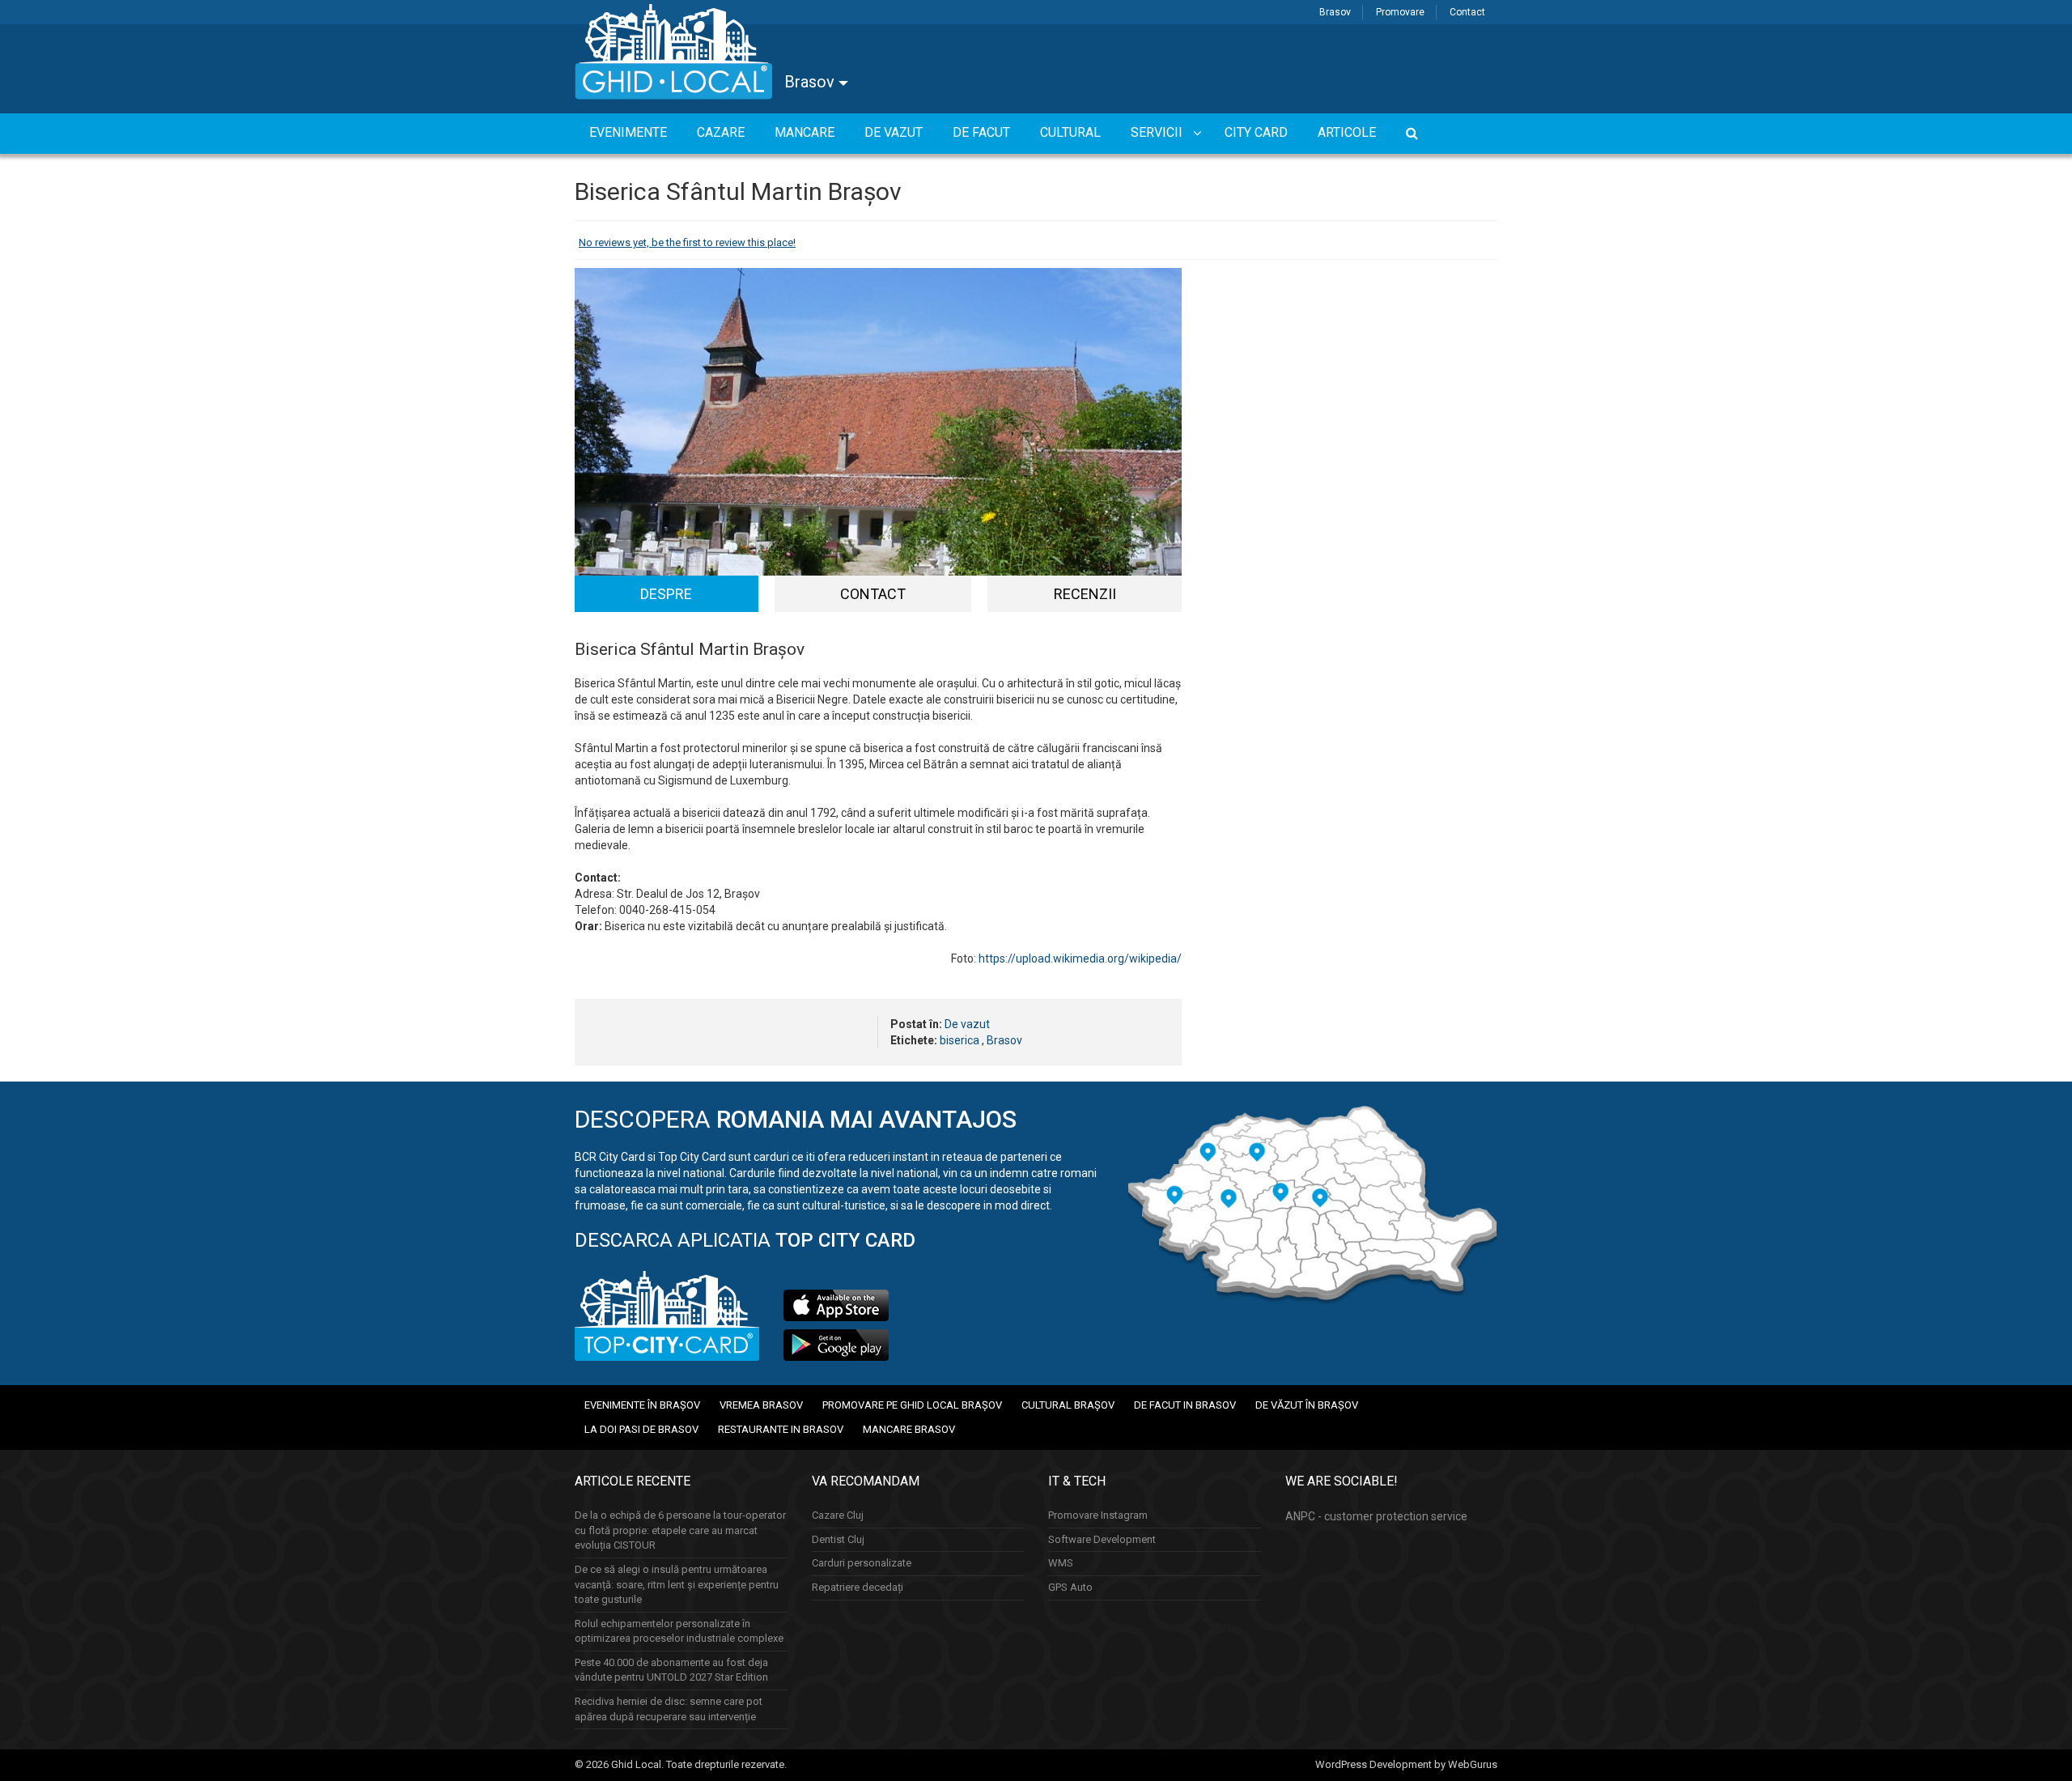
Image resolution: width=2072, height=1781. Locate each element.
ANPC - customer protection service (1376, 1516)
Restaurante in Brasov (781, 1429)
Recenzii (1085, 594)
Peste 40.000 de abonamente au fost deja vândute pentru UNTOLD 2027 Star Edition (671, 1670)
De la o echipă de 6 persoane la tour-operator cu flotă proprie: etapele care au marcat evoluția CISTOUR (680, 1530)
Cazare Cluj (838, 1515)
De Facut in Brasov (1185, 1405)
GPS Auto (1070, 1587)
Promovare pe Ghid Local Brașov (912, 1405)
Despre (666, 594)
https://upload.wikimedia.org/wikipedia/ (1080, 959)
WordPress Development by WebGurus (1406, 1764)
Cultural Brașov (1068, 1405)
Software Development (1102, 1539)
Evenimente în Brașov (642, 1405)
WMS (1061, 1563)
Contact (1467, 12)
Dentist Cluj (838, 1539)
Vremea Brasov (761, 1405)
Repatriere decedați (858, 1587)
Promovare (1400, 12)
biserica (960, 1040)
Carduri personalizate (862, 1563)
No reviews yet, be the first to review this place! (687, 242)
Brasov (1335, 12)
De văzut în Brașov (1307, 1405)
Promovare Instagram (1098, 1515)
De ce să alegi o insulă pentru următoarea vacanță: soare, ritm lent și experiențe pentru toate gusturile (677, 1584)
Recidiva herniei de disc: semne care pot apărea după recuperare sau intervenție (669, 1709)
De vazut (967, 1024)
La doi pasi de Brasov (641, 1429)
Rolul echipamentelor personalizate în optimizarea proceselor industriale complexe (679, 1631)
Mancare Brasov (909, 1429)
